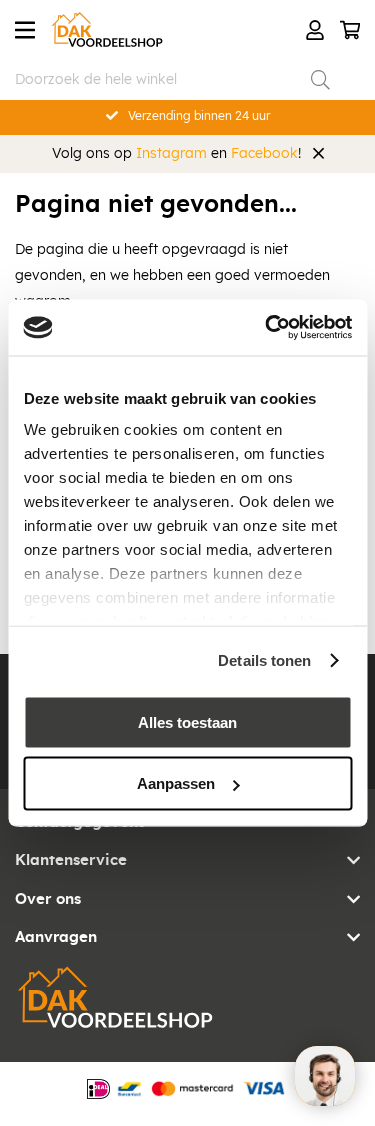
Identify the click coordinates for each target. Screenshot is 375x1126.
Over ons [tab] (48, 899)
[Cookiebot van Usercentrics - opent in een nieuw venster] (267, 328)
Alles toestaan (187, 721)
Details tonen (264, 660)
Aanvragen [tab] (56, 937)
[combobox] (172, 80)
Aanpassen (176, 783)
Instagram (171, 154)
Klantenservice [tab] (71, 860)
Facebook (264, 154)
